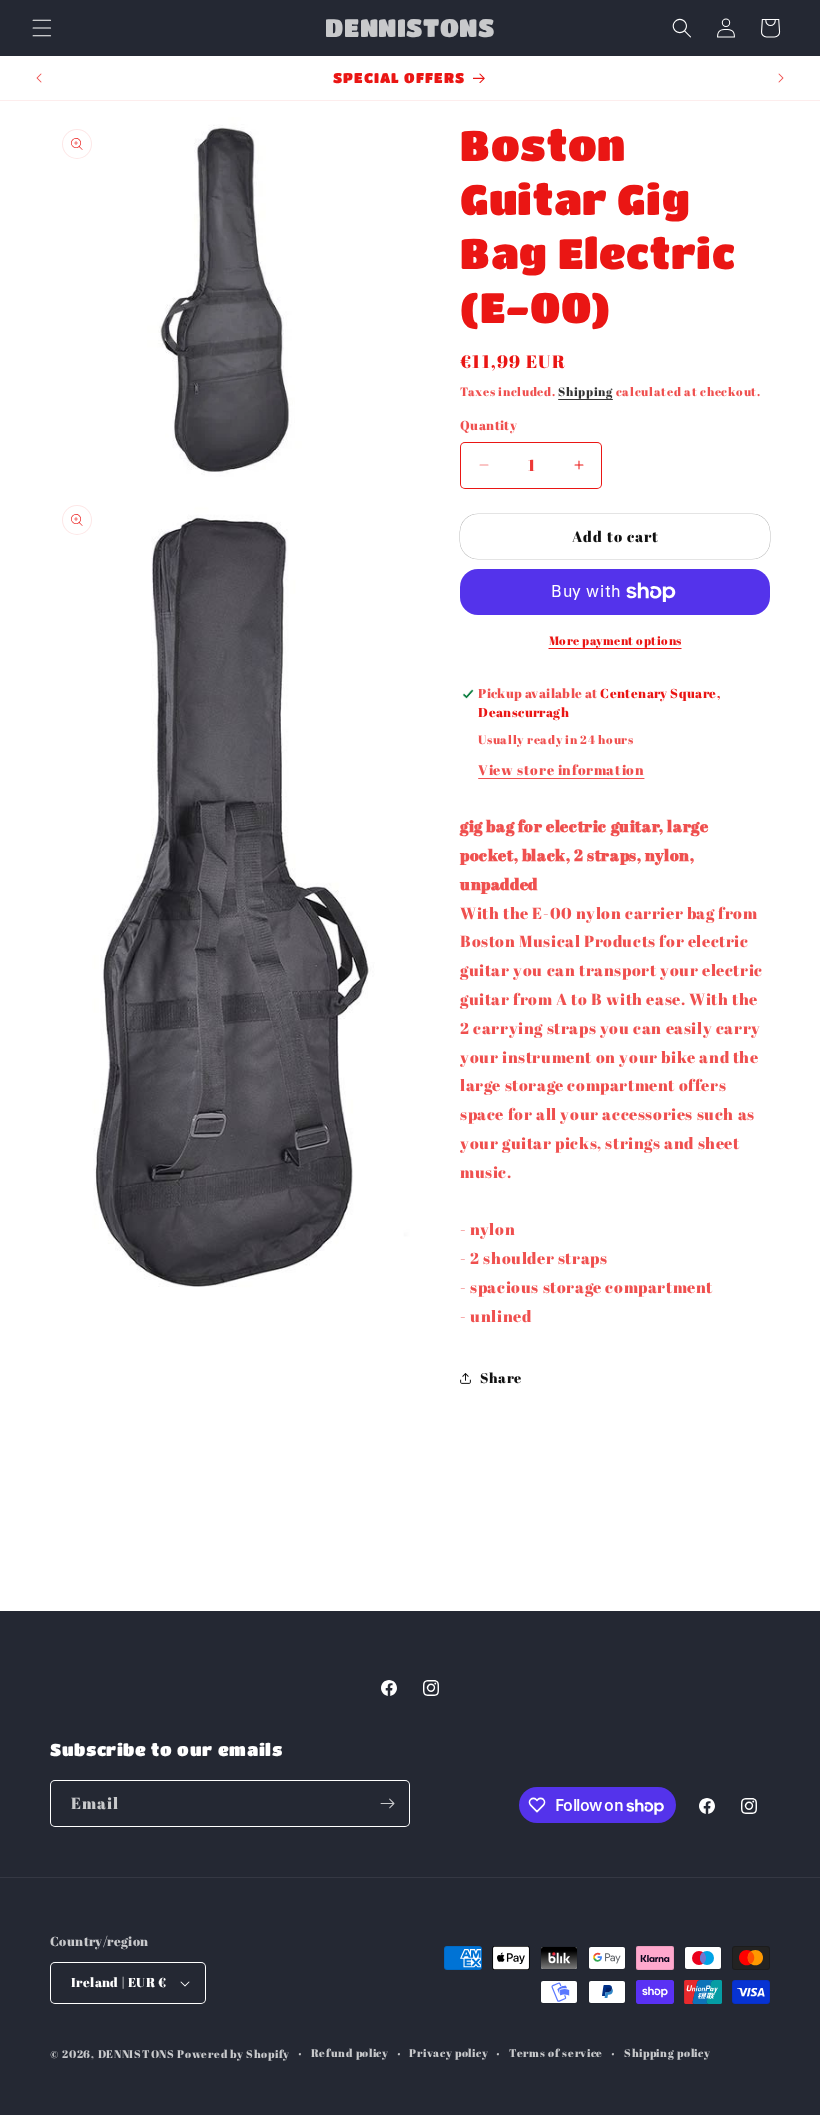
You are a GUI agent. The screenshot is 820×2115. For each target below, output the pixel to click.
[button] (42, 28)
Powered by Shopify (233, 2053)
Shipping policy (667, 2052)
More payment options (615, 640)
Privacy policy (448, 2052)
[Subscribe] (387, 1803)
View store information (561, 769)
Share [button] (501, 1377)
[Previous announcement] (39, 78)
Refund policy (350, 2052)
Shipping (585, 391)
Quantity (488, 425)
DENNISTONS (136, 2053)
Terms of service (556, 2052)
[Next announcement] (781, 78)
